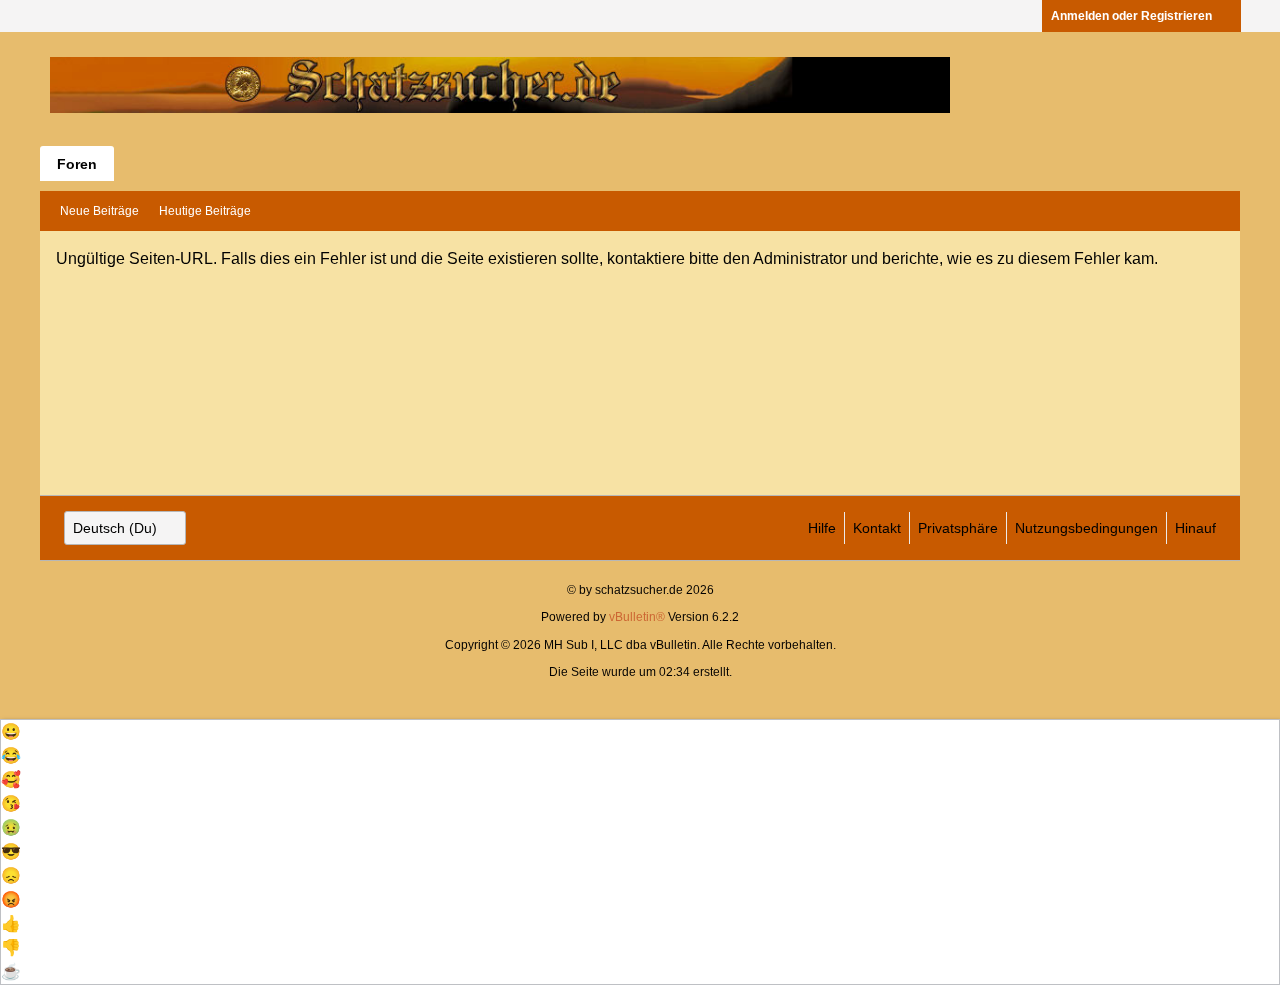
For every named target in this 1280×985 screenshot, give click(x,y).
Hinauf (1195, 528)
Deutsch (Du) (115, 528)
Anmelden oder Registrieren (1131, 16)
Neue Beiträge (99, 211)
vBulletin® (637, 617)
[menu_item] (640, 732)
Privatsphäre (958, 528)
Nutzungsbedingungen (1086, 528)
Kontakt (877, 528)
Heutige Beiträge (205, 211)
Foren (77, 164)
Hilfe (822, 528)
